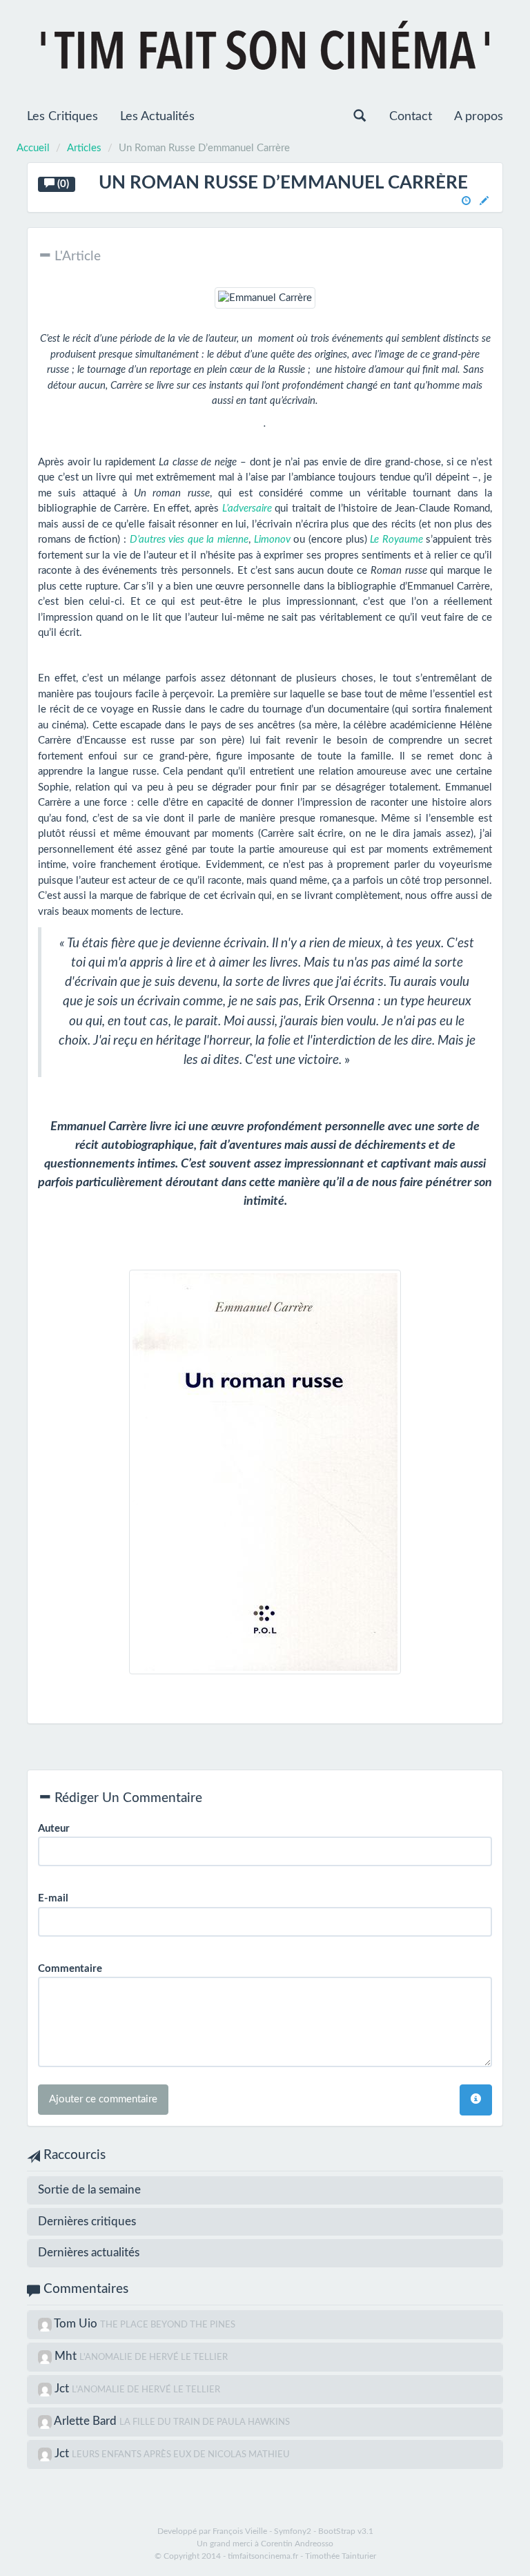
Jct (63, 2389)
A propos (479, 117)
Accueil (33, 148)
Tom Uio (77, 2324)
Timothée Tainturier (341, 2556)
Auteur (54, 1829)
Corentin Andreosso (297, 2544)
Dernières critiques (87, 2221)
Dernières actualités (89, 2253)
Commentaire (70, 1969)
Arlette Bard (87, 2421)
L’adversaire (247, 509)
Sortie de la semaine (89, 2190)
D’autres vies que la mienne (189, 540)
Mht (67, 2356)
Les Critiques (62, 117)
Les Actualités (157, 117)
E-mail (53, 1898)
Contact (411, 117)
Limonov (272, 540)
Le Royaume (396, 540)
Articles (84, 148)
